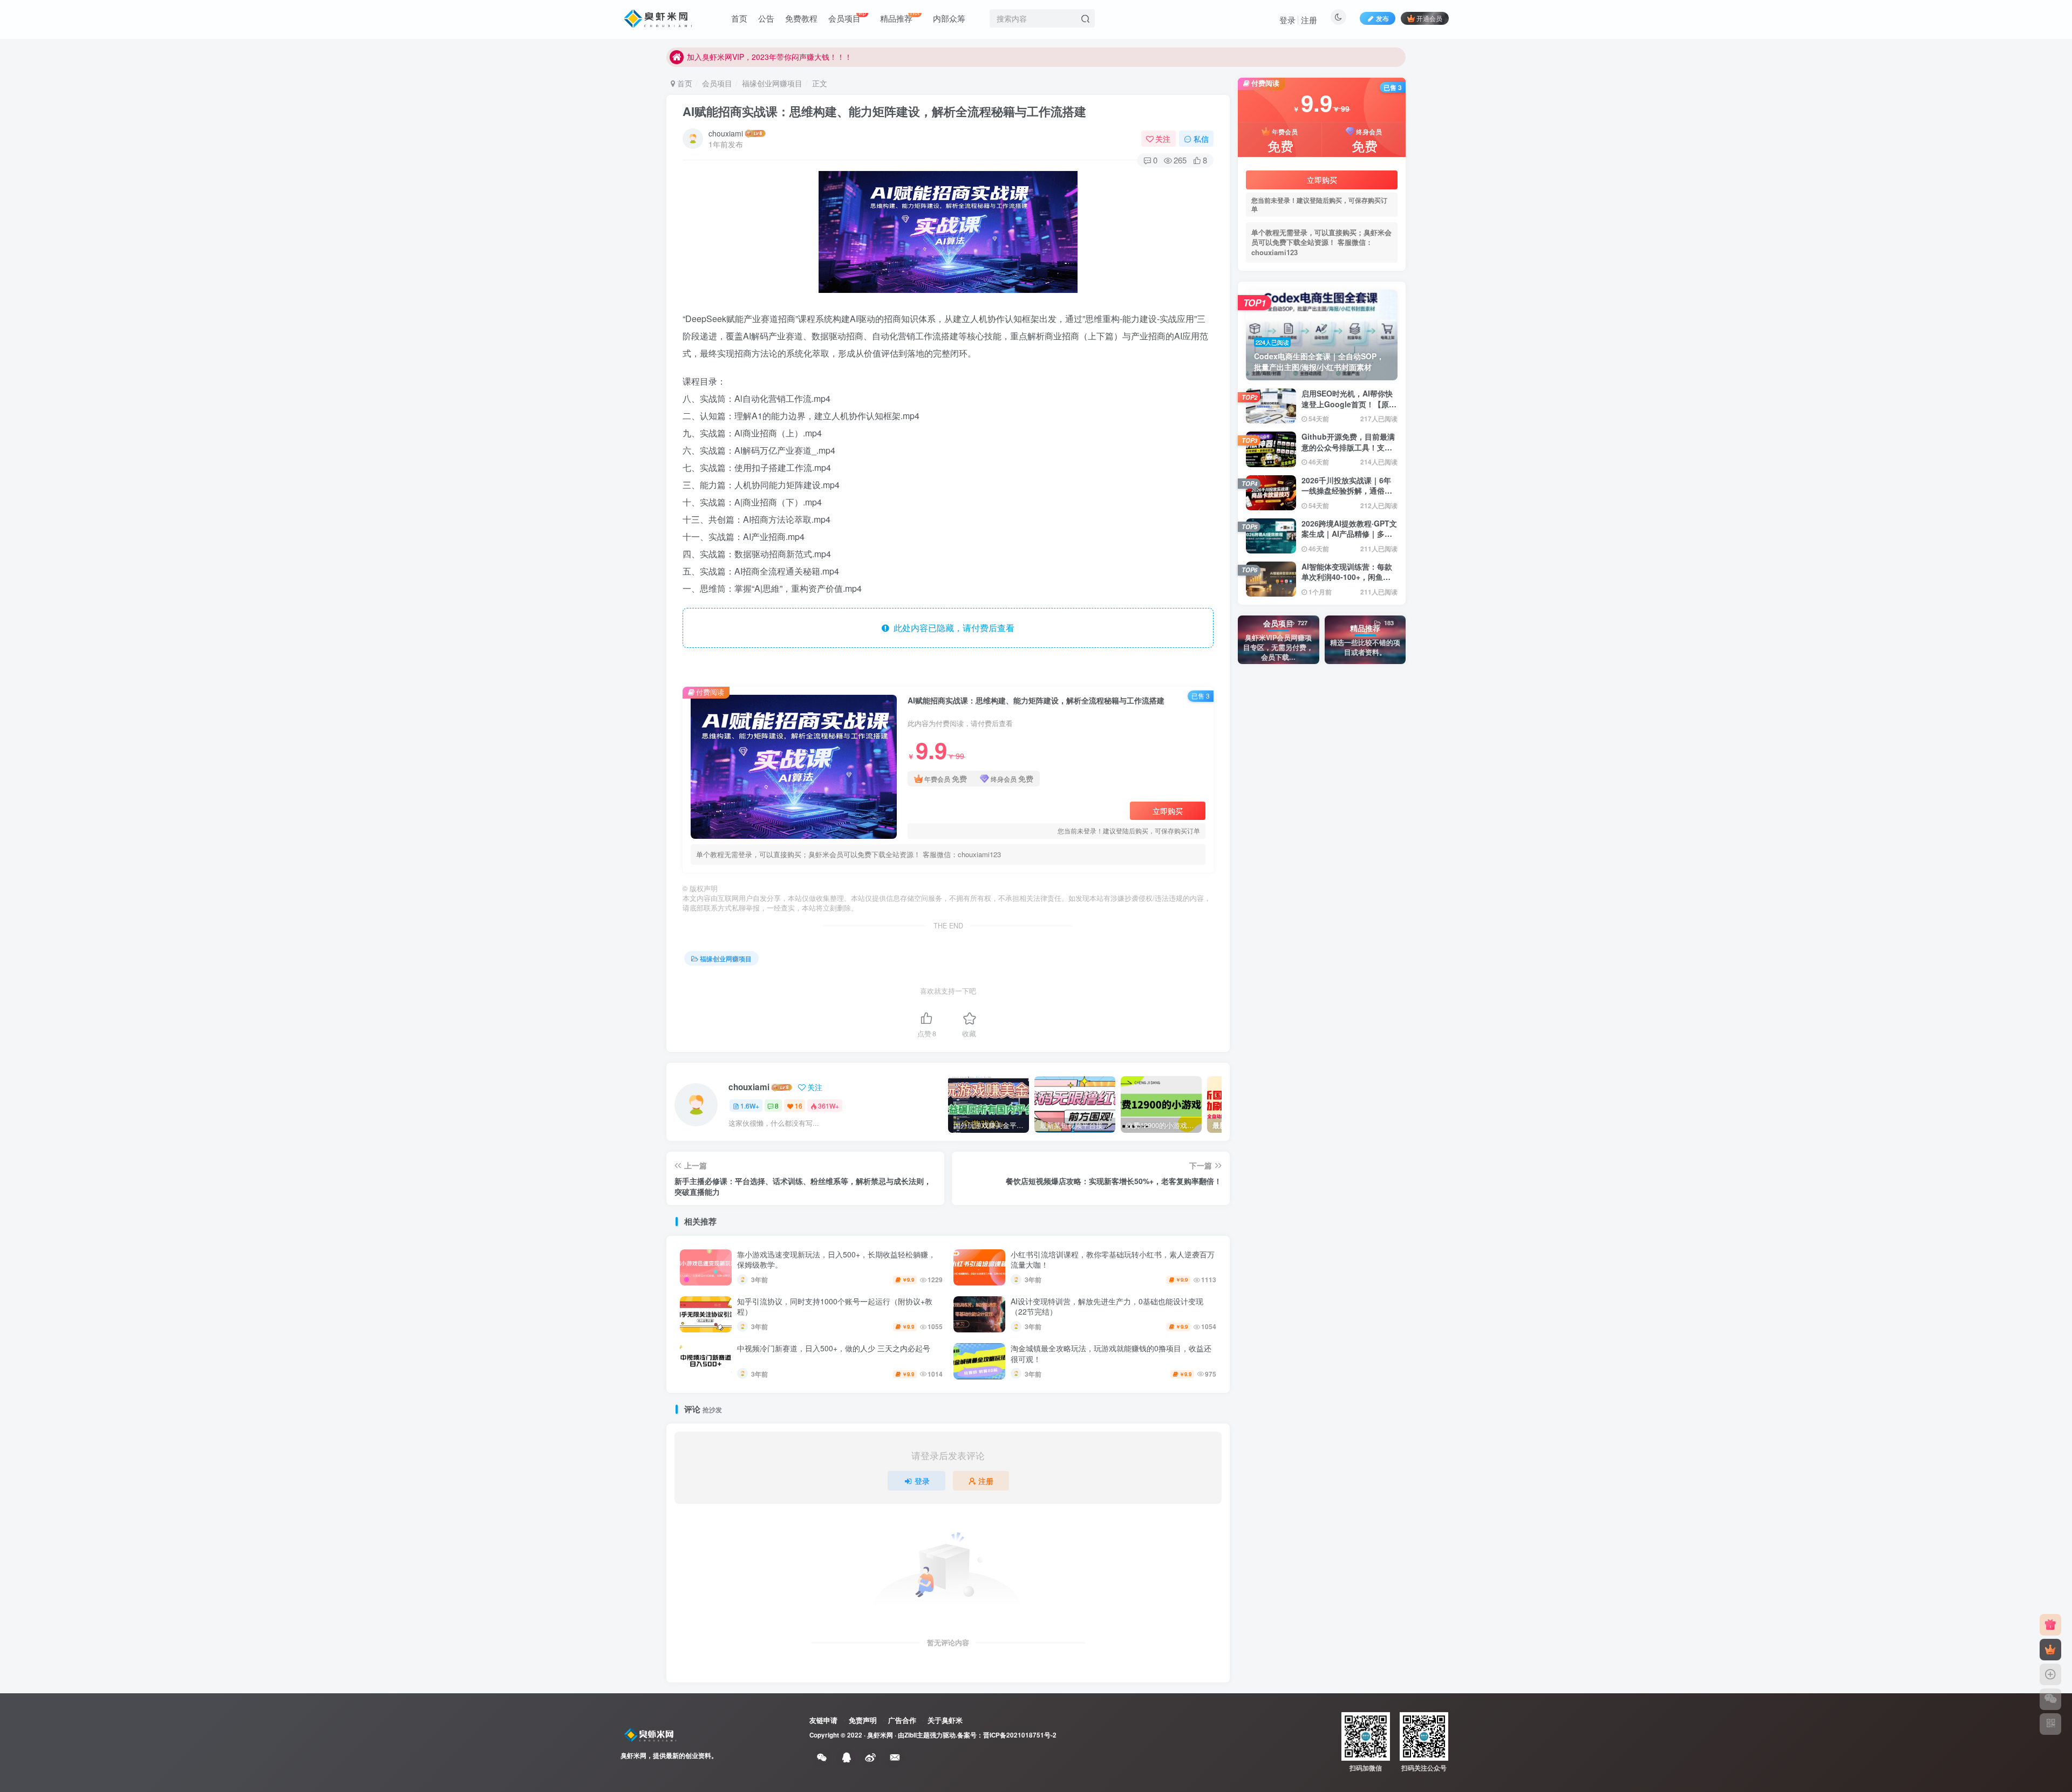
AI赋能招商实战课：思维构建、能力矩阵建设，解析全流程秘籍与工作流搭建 (884, 111)
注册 (1309, 20)
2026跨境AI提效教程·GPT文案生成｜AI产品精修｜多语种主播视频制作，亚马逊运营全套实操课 (1349, 539)
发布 (1382, 18)
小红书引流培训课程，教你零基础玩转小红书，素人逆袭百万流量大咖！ (1113, 1260)
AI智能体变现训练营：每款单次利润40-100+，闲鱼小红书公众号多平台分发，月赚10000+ (1347, 582)
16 (799, 1106)
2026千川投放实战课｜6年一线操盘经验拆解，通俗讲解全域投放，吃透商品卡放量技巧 (1347, 496)
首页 (684, 83)
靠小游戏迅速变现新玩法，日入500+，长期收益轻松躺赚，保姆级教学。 (836, 1260)
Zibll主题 (917, 1735)
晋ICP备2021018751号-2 (1020, 1735)
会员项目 (717, 83)
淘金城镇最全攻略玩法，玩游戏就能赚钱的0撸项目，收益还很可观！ (1111, 1353)
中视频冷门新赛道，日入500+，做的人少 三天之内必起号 (834, 1348)
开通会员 (1429, 18)
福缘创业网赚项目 (772, 83)
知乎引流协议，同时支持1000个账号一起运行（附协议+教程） (835, 1307)
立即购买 (1168, 811)
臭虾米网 (880, 1735)
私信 (1201, 139)
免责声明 (863, 1720)
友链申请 (823, 1720)
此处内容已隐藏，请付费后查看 (952, 628)
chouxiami (726, 133)
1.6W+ (750, 1106)
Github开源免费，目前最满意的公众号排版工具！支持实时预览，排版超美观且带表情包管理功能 (1348, 452)
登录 (1287, 20)
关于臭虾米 (945, 1720)
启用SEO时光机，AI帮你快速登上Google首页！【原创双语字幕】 (1349, 404)
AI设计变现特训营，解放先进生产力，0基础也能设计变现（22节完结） (1107, 1307)
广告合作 (902, 1720)
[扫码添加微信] (2050, 1699)
